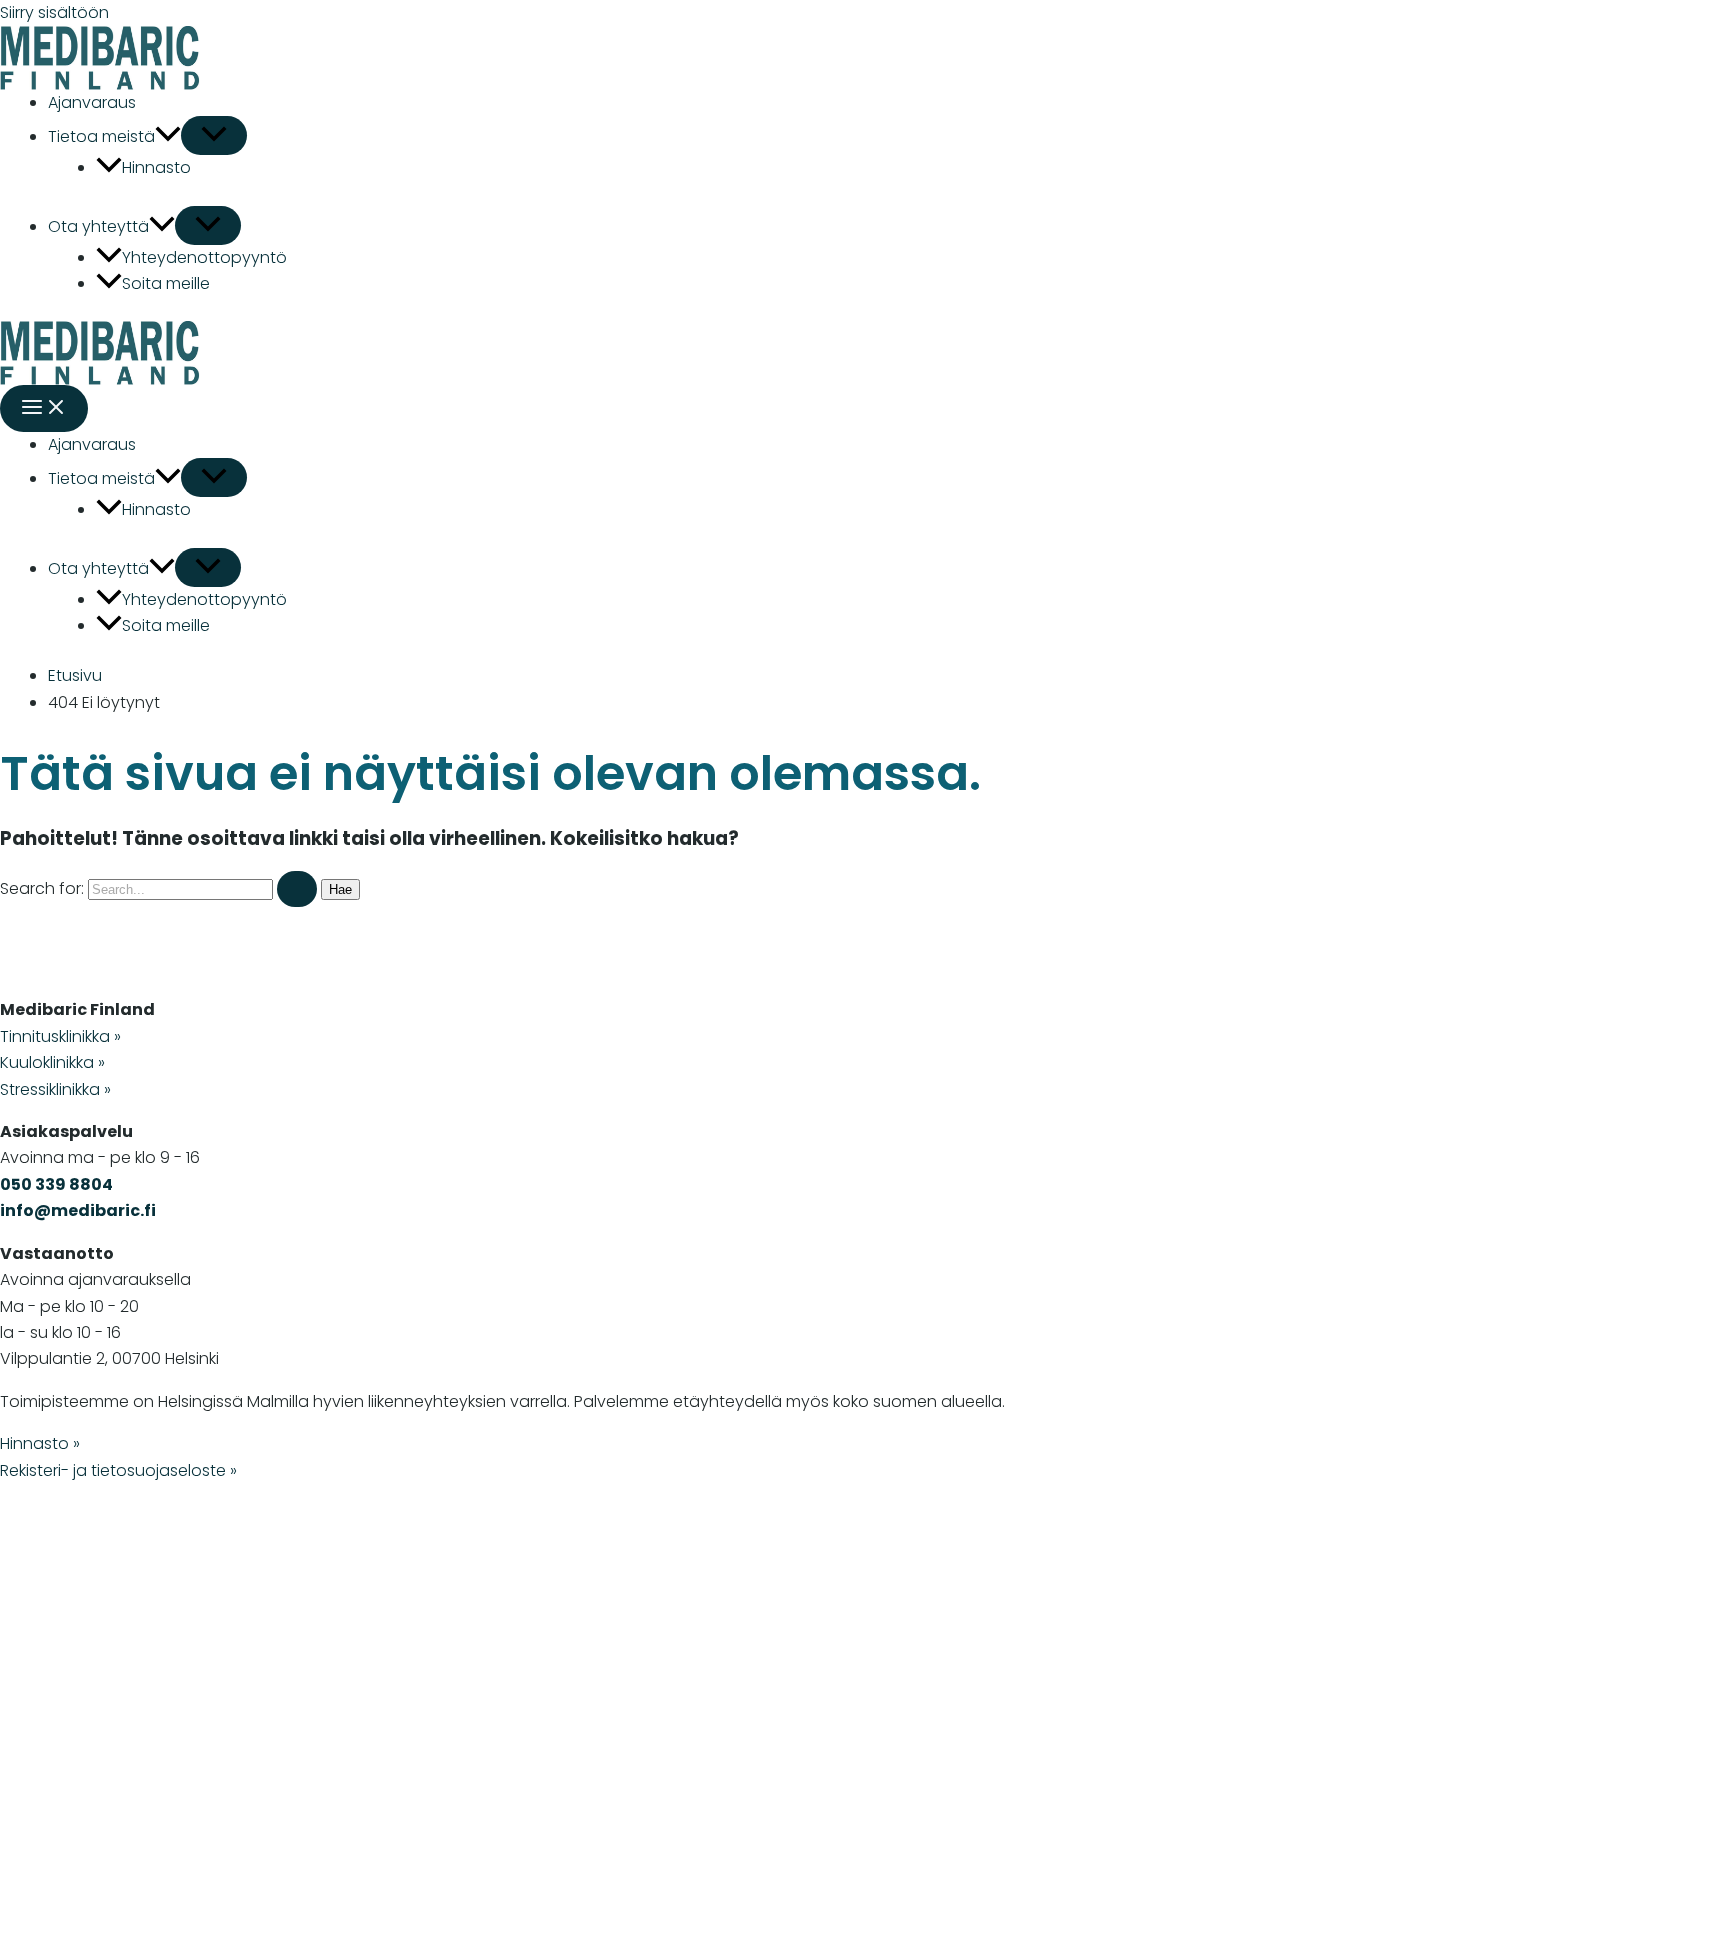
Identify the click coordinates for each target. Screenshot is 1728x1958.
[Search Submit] (297, 889)
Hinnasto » (40, 1443)
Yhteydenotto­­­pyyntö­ (204, 257)
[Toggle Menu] (214, 135)
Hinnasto (156, 167)
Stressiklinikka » (55, 1089)
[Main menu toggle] (44, 408)
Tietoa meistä (101, 136)
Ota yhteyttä (98, 226)
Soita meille (166, 283)
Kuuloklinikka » (52, 1062)
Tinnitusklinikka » (60, 1036)
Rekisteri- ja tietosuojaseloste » (118, 1470)
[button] (168, 136)
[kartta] (300, 1725)
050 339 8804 (56, 1184)
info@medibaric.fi (78, 1210)
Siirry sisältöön (54, 12)
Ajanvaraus (92, 102)
